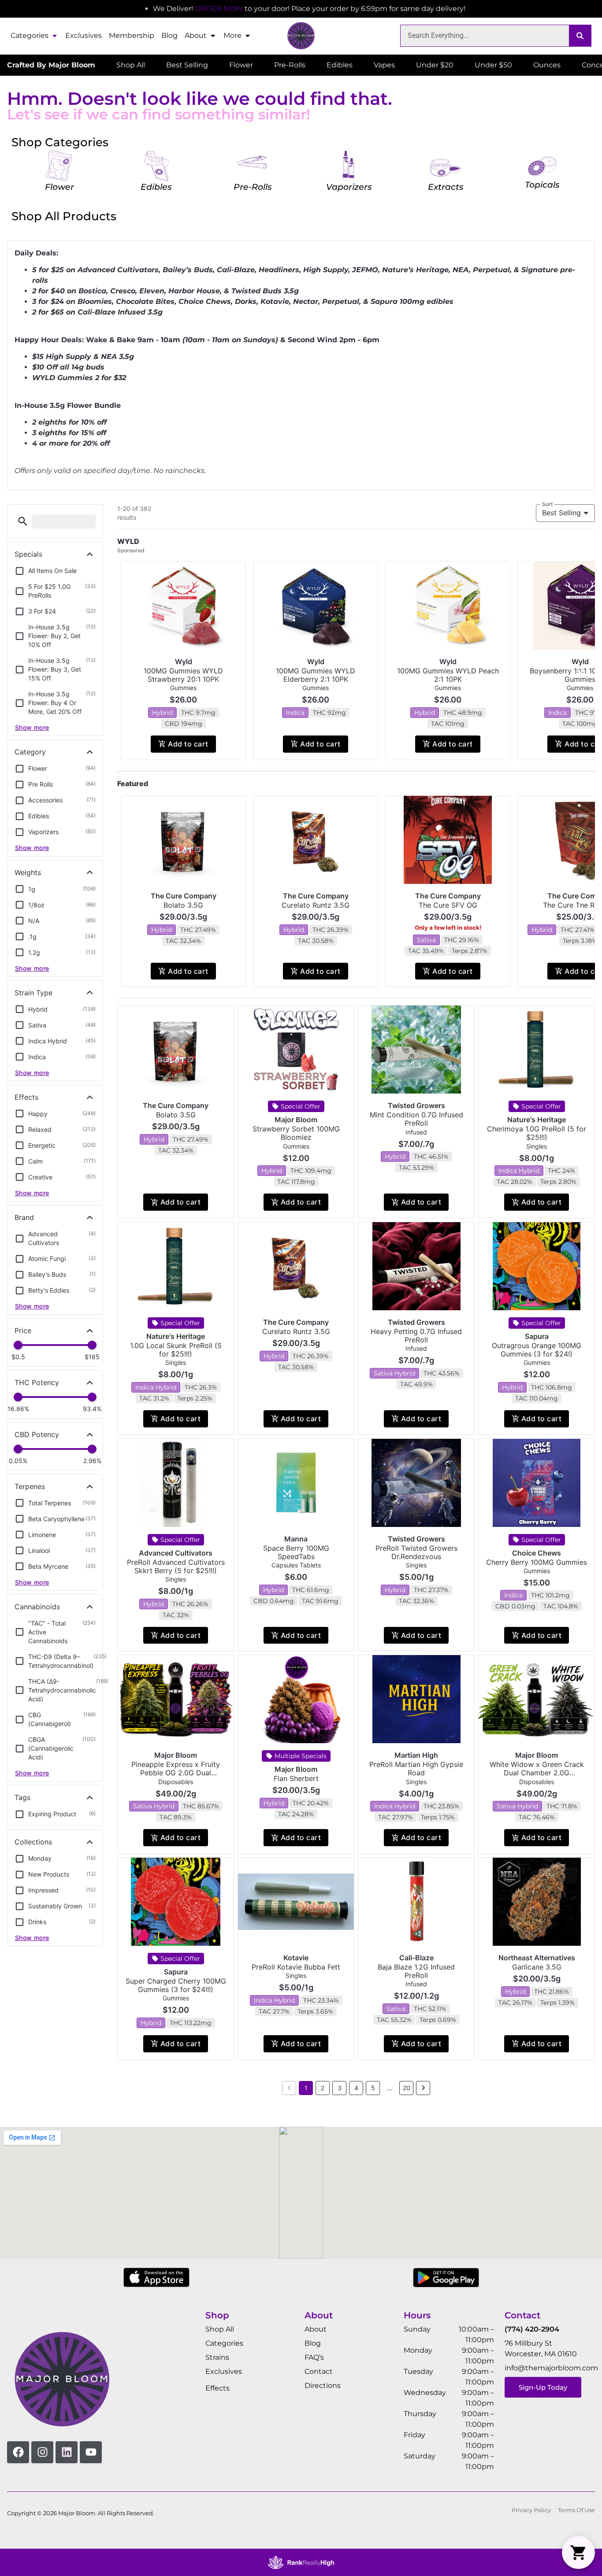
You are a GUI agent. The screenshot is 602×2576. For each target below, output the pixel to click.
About (196, 35)
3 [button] (340, 2088)
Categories (30, 35)
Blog (169, 35)
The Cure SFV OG (448, 905)
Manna (296, 1539)
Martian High (416, 1755)
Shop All (220, 2329)
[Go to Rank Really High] (301, 2562)
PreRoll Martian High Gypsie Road (416, 1768)
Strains (217, 2357)
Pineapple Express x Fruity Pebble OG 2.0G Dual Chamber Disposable (176, 1773)
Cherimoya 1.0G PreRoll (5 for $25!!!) (537, 1133)
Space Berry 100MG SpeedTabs (296, 1552)
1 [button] (306, 2088)
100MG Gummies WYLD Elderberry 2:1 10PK (316, 675)
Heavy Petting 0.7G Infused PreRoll (416, 1336)
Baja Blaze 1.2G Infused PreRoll (416, 1971)
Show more (32, 727)
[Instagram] (42, 2452)
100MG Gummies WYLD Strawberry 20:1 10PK (183, 675)
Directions (323, 2386)
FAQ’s (314, 2357)
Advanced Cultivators (176, 1553)
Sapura (537, 1336)
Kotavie (296, 1958)
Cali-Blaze (416, 1958)
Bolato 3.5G (183, 905)
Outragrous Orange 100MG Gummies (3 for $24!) (537, 1350)
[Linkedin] (67, 2452)
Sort (548, 504)
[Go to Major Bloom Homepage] (301, 36)
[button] (23, 521)
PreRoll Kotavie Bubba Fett (296, 1967)
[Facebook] (18, 2452)
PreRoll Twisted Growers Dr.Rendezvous (416, 1552)
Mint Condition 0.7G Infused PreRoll (416, 1119)
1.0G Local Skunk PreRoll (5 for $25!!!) (176, 1350)
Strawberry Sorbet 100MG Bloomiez (296, 1133)
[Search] (580, 36)
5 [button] (373, 2088)
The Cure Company (184, 896)
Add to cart (188, 744)
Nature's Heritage (537, 1120)
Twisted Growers (416, 1105)
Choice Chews (537, 1553)
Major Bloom (296, 1120)
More (232, 35)
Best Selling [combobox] (561, 513)
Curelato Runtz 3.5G (316, 905)
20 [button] (407, 2088)
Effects (217, 2388)
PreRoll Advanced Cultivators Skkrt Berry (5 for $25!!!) (176, 1566)
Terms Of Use (576, 2510)
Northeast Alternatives (537, 1958)
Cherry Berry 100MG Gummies (537, 1562)
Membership (132, 35)
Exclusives (84, 35)
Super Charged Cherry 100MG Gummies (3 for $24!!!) (176, 1985)
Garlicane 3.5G (537, 1967)
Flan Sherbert (296, 1778)
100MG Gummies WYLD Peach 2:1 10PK (448, 675)
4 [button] (356, 2088)
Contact (319, 2371)
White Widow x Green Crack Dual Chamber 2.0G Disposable (537, 1773)
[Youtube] (91, 2452)
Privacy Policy (531, 2510)
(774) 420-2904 (532, 2329)
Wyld (184, 662)
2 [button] (323, 2088)
